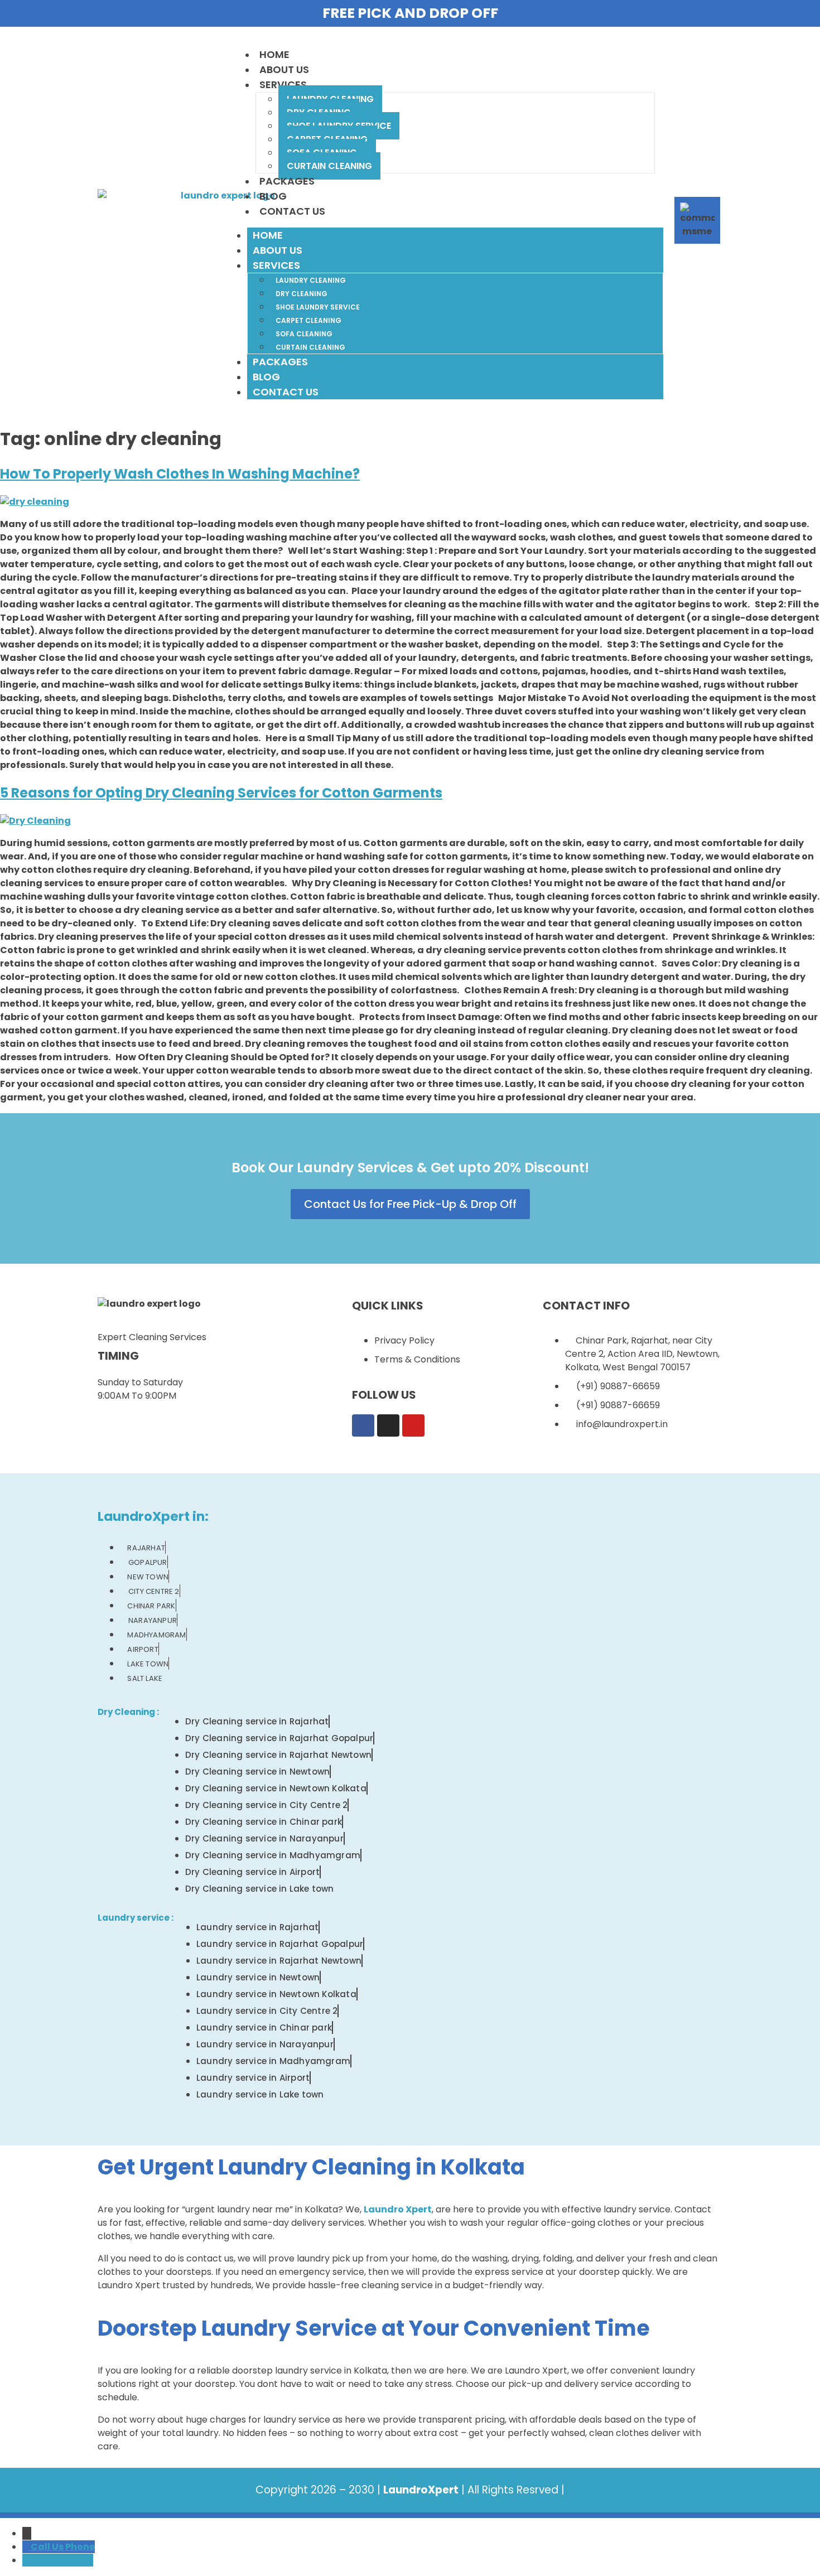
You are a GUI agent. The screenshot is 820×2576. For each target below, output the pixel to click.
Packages (287, 181)
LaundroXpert (421, 2490)
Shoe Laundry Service (318, 307)
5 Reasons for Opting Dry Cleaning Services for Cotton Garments (221, 793)
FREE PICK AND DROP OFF (410, 13)
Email (80, 2560)
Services (283, 84)
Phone (80, 2547)
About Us (284, 69)
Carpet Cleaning (308, 320)
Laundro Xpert (398, 2209)
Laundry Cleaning (311, 280)
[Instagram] (388, 1425)
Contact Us (292, 211)
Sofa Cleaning (304, 334)
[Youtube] (413, 1425)
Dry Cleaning (302, 294)
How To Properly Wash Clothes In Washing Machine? (180, 474)
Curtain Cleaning (329, 166)
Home (274, 54)
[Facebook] (363, 1425)
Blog (273, 196)
